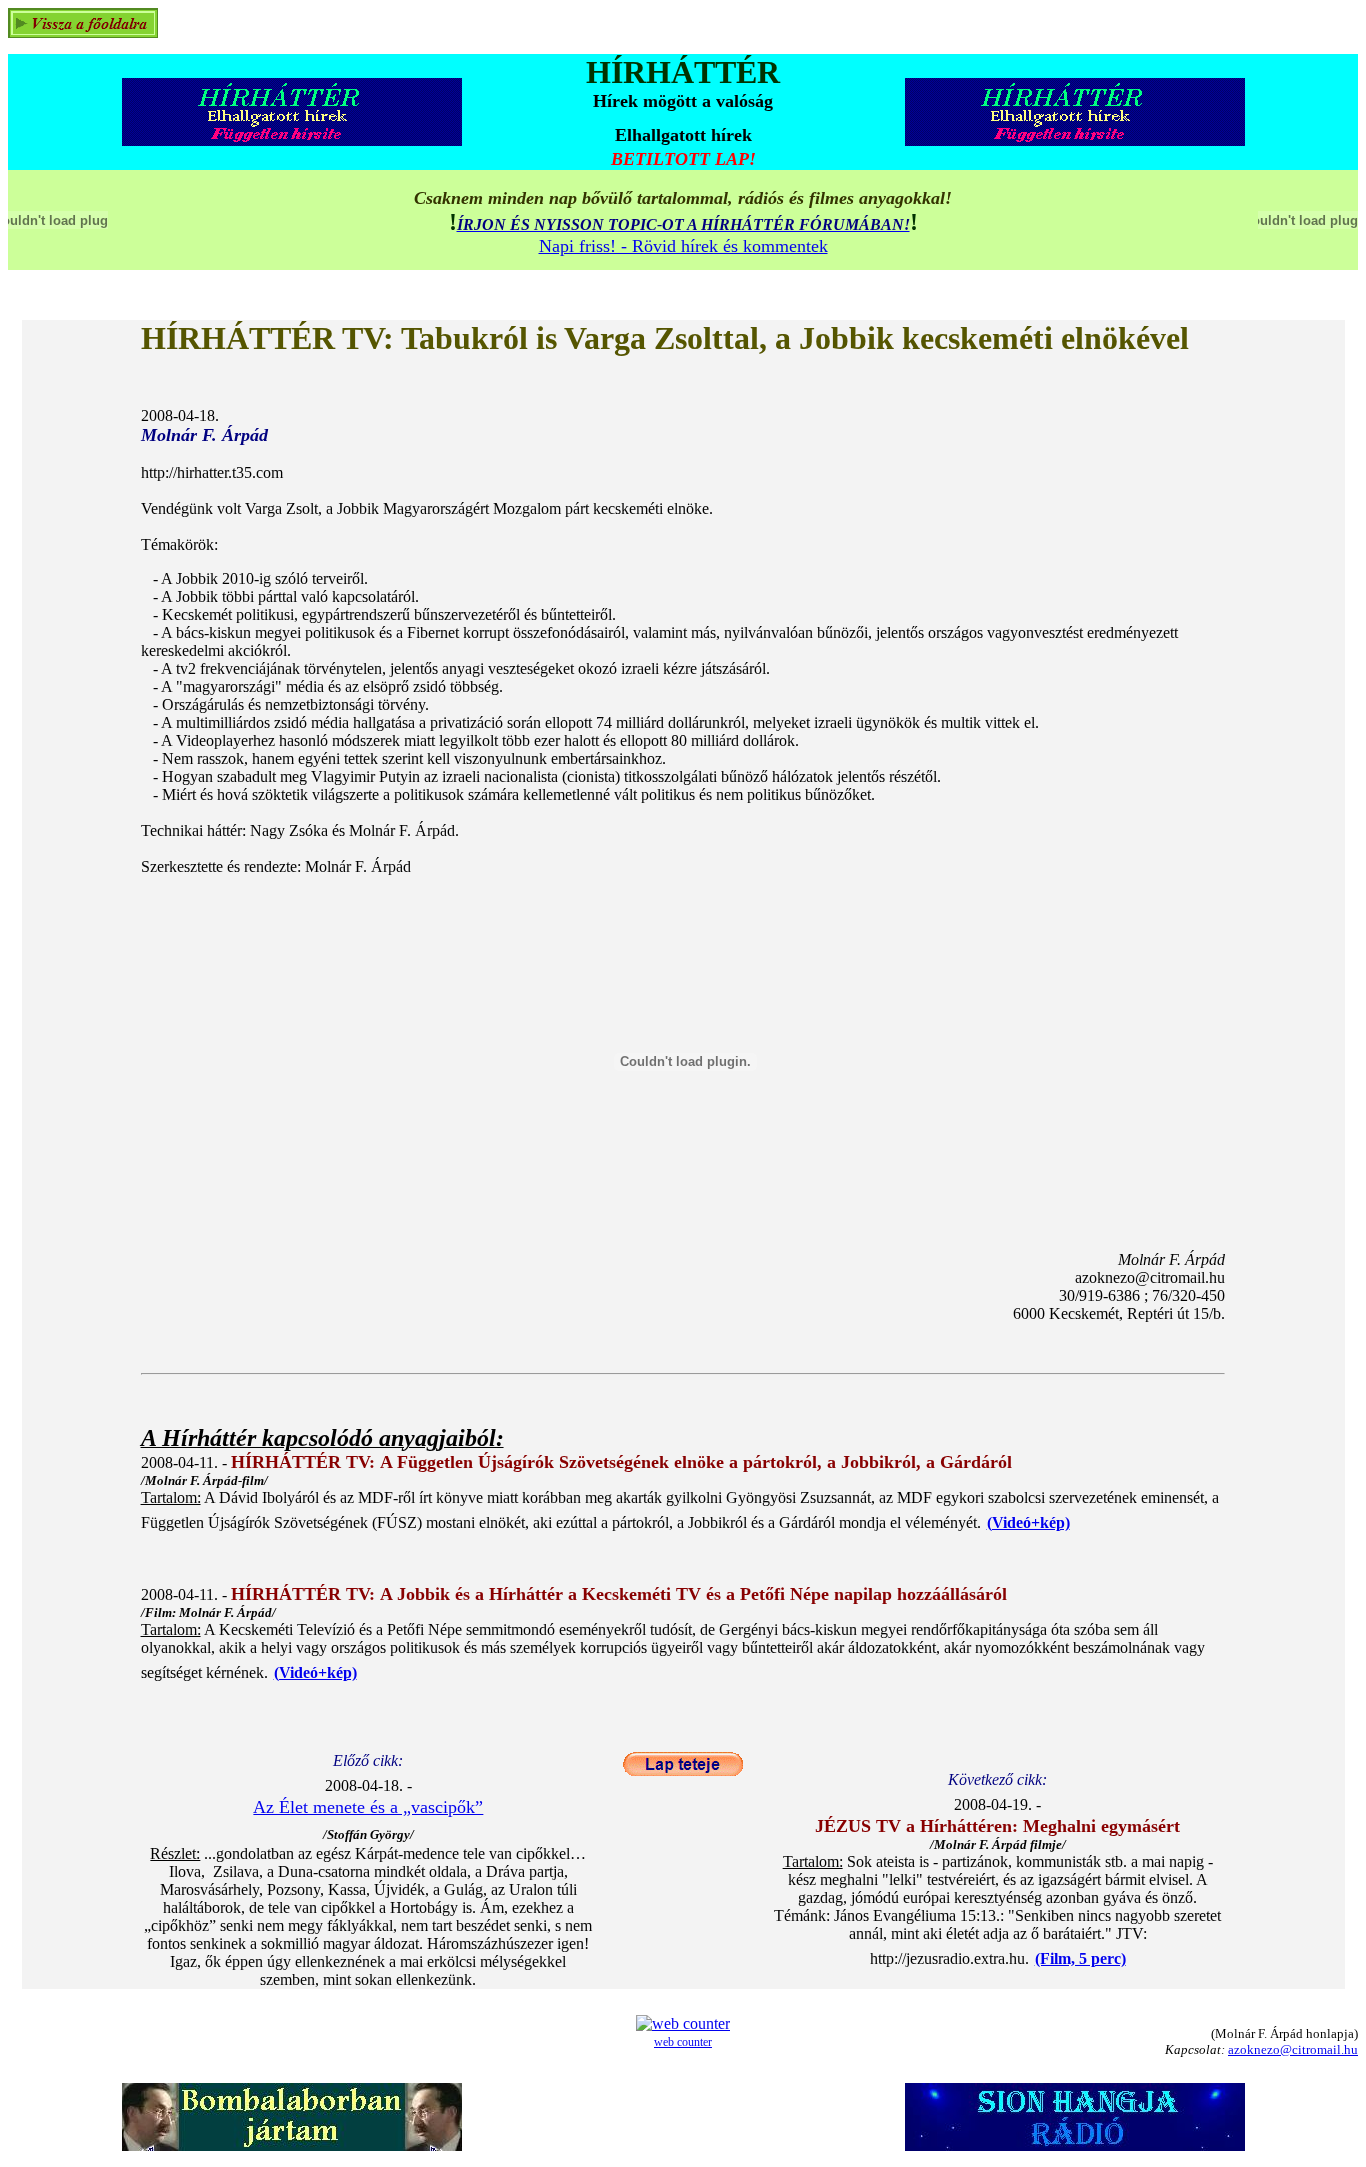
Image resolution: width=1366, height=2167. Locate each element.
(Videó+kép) (1028, 1522)
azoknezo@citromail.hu (1293, 2049)
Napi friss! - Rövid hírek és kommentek (683, 246)
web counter (683, 2042)
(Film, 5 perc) (1080, 1958)
